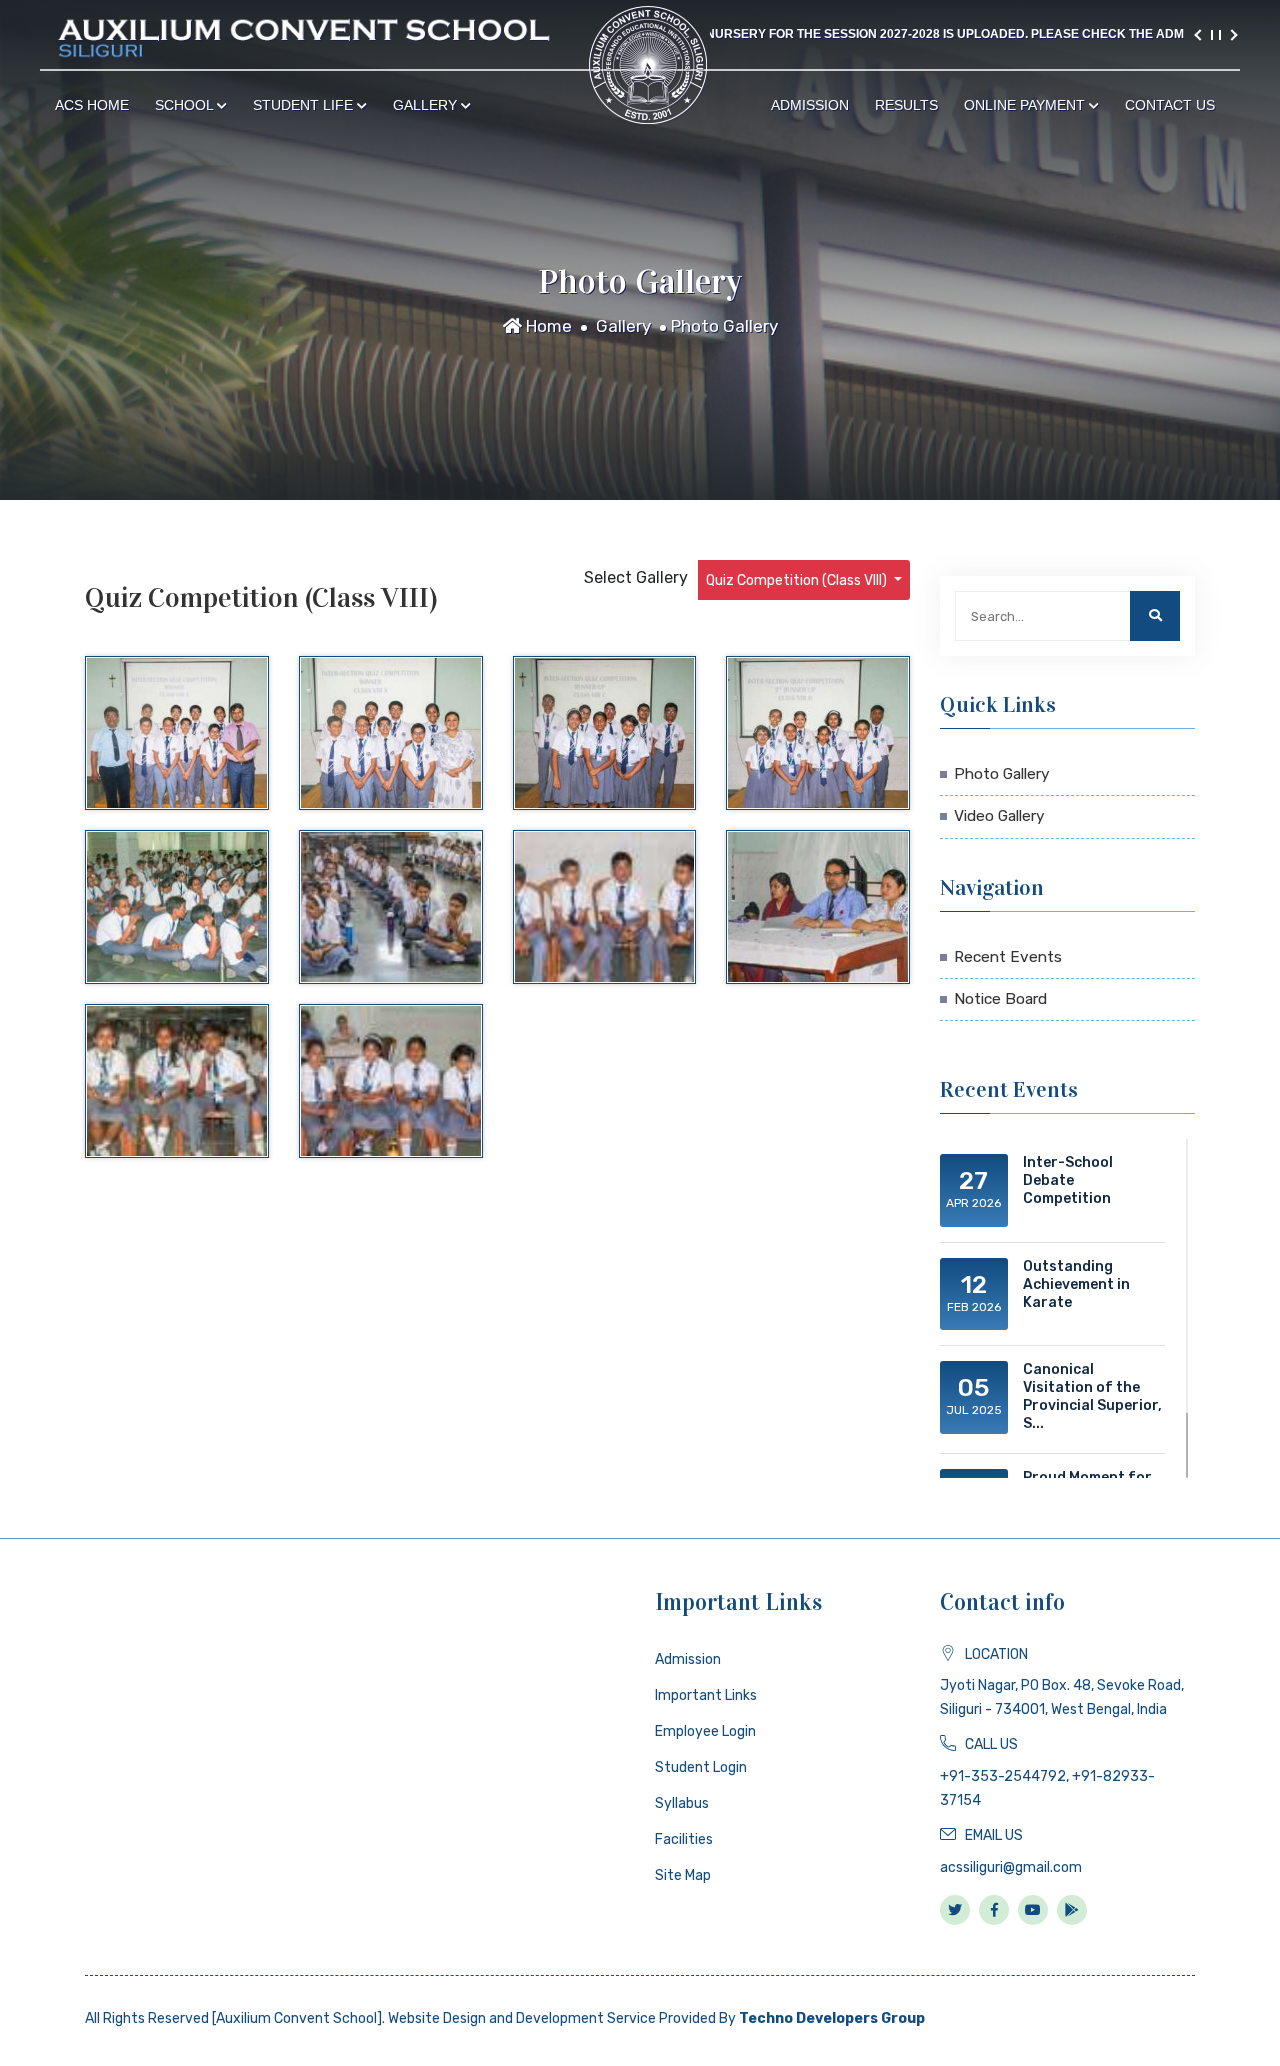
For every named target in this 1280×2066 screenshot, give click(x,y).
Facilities (684, 1839)
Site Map (683, 1875)
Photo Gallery (724, 326)
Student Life (305, 105)
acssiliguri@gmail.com (1011, 1867)
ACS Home (92, 105)
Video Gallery (999, 816)
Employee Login (705, 1731)
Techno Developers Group (832, 2018)
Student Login (701, 1767)
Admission (810, 105)
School (186, 105)
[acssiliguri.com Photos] (177, 733)
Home (547, 326)
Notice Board (1000, 999)
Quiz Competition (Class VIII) (798, 580)
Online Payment (1026, 105)
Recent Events (1008, 957)
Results (906, 105)
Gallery (427, 105)
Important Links (706, 1695)
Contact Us (1170, 105)
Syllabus (682, 1803)
